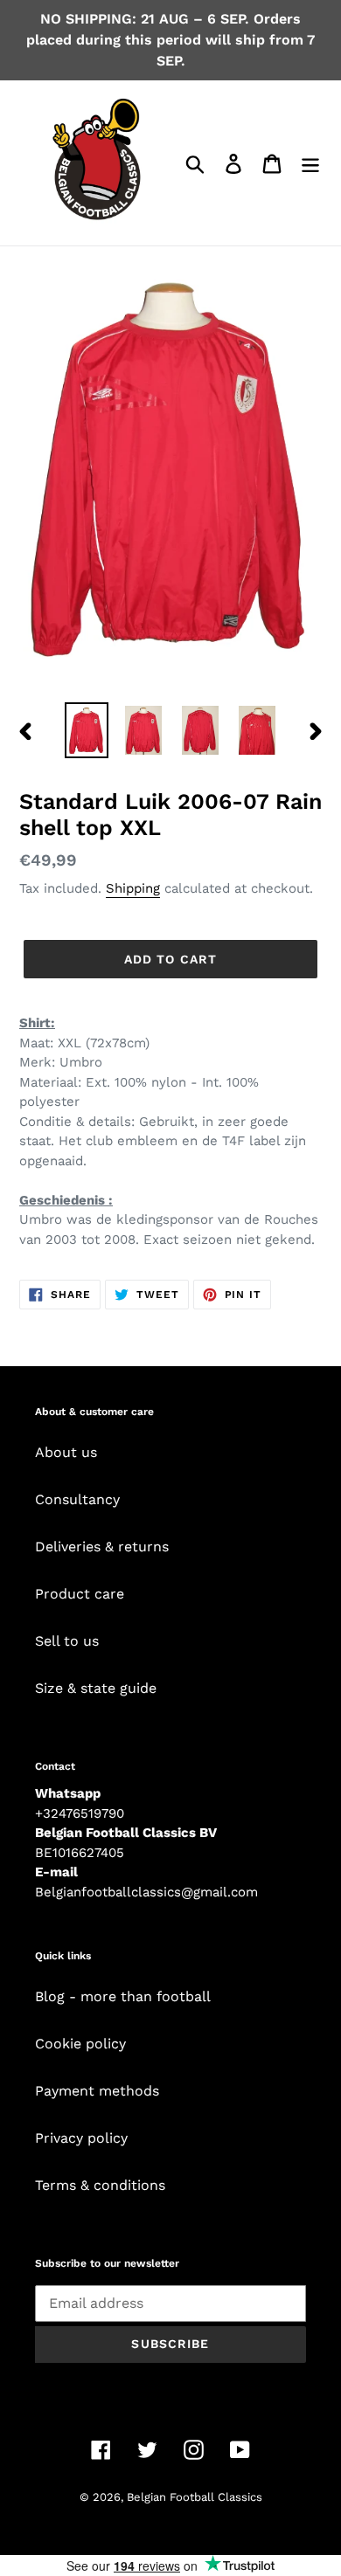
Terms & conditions (100, 2185)
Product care (80, 1594)
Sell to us (67, 1641)
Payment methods (97, 2091)
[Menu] (310, 163)
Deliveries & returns (102, 1547)
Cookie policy (80, 2044)
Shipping (133, 888)
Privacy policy (81, 2138)
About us (66, 1452)
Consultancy (77, 1499)
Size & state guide (96, 1688)
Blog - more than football (123, 1996)
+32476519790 (80, 1813)
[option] (87, 730)
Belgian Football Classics (195, 2497)
